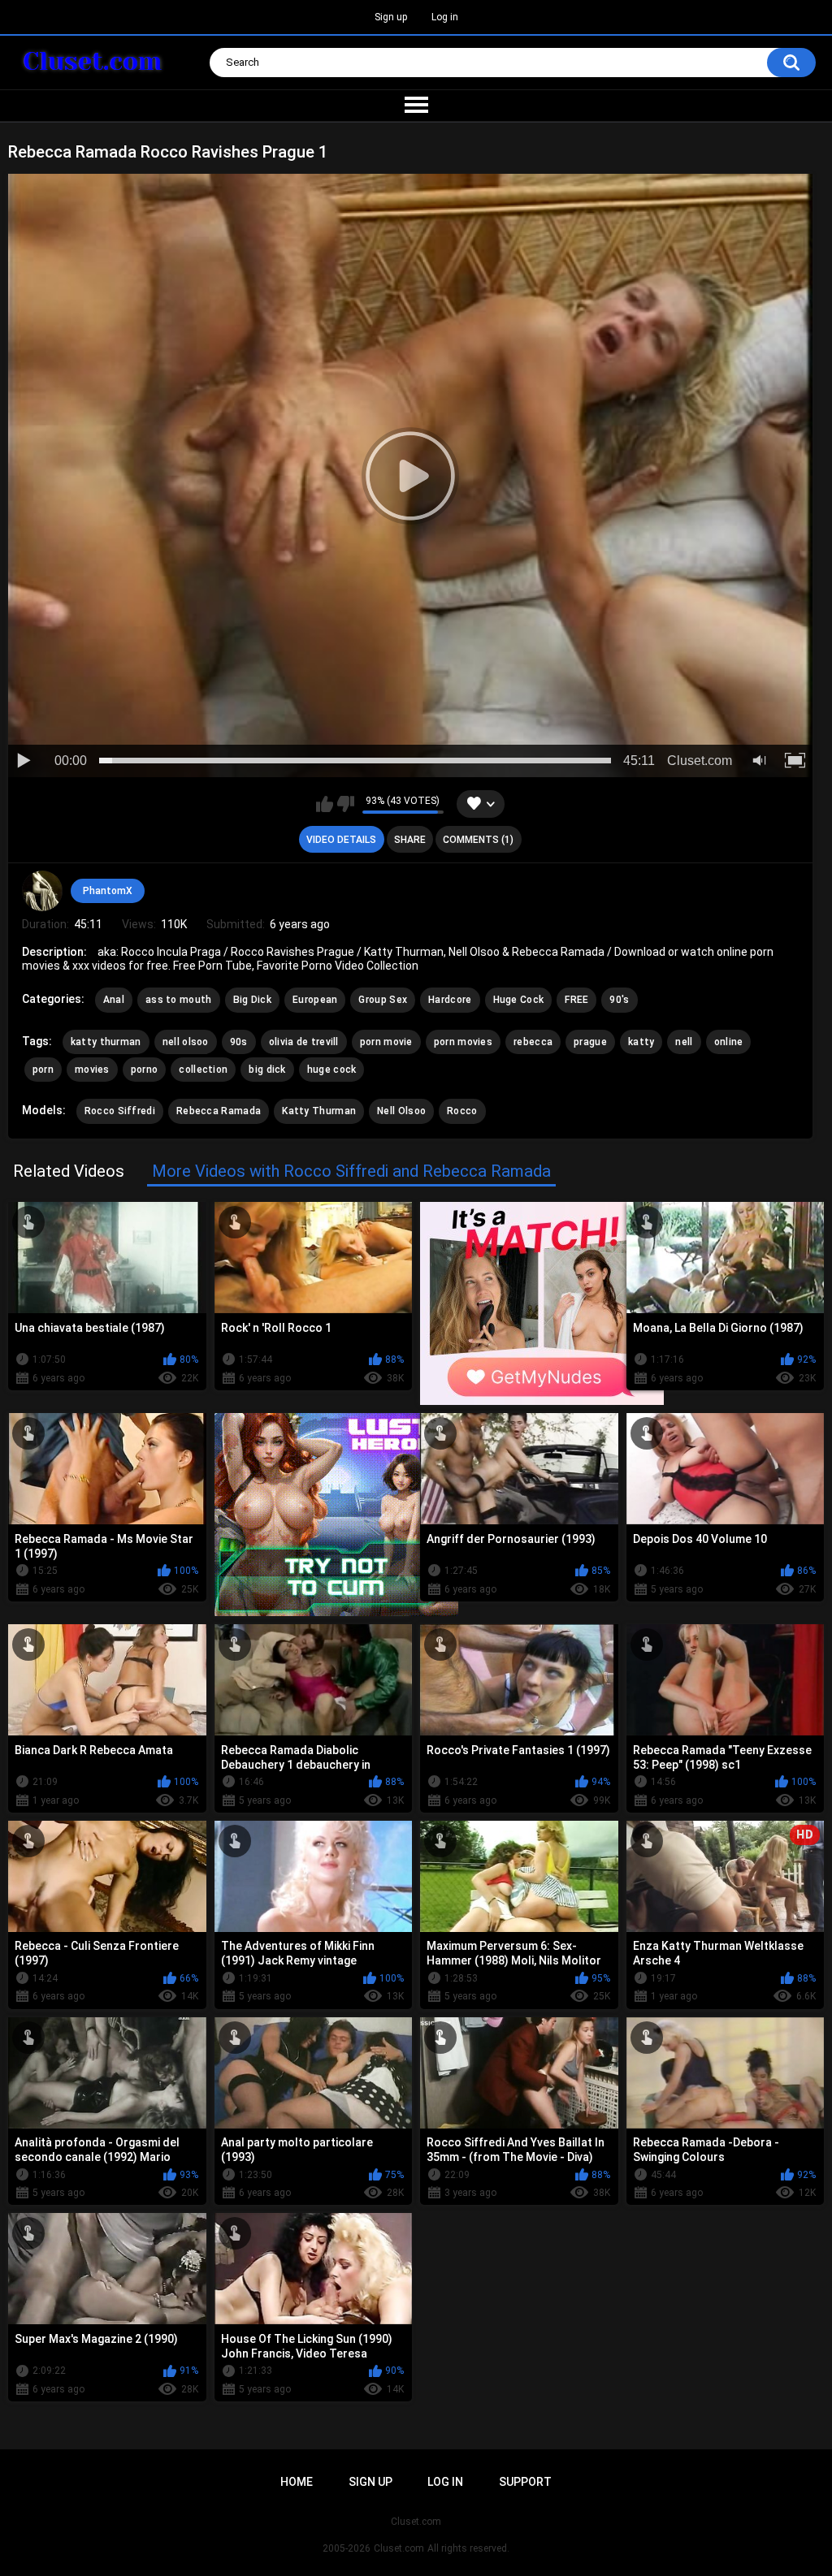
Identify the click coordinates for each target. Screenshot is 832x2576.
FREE (576, 1000)
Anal (114, 1000)
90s (239, 1042)
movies (92, 1070)
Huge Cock (519, 1000)
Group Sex (383, 1000)
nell (684, 1042)
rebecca (533, 1042)
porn (43, 1070)
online (729, 1042)
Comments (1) (478, 840)
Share (410, 840)
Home (297, 2482)
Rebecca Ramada (219, 1111)
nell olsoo (186, 1042)
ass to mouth (179, 1000)
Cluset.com (399, 2548)
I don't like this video (346, 804)
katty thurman (106, 1042)
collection (203, 1070)
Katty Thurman (319, 1111)
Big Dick (252, 1000)
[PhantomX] (42, 891)
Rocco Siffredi (120, 1111)
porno (145, 1070)
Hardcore (450, 1000)
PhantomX (108, 891)
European (315, 1000)
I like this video (325, 804)
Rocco (462, 1111)
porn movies (463, 1042)
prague (590, 1042)
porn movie (386, 1042)
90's (619, 1000)
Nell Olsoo (401, 1111)
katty (641, 1042)
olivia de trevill (304, 1042)
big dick (267, 1070)
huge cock (332, 1070)
